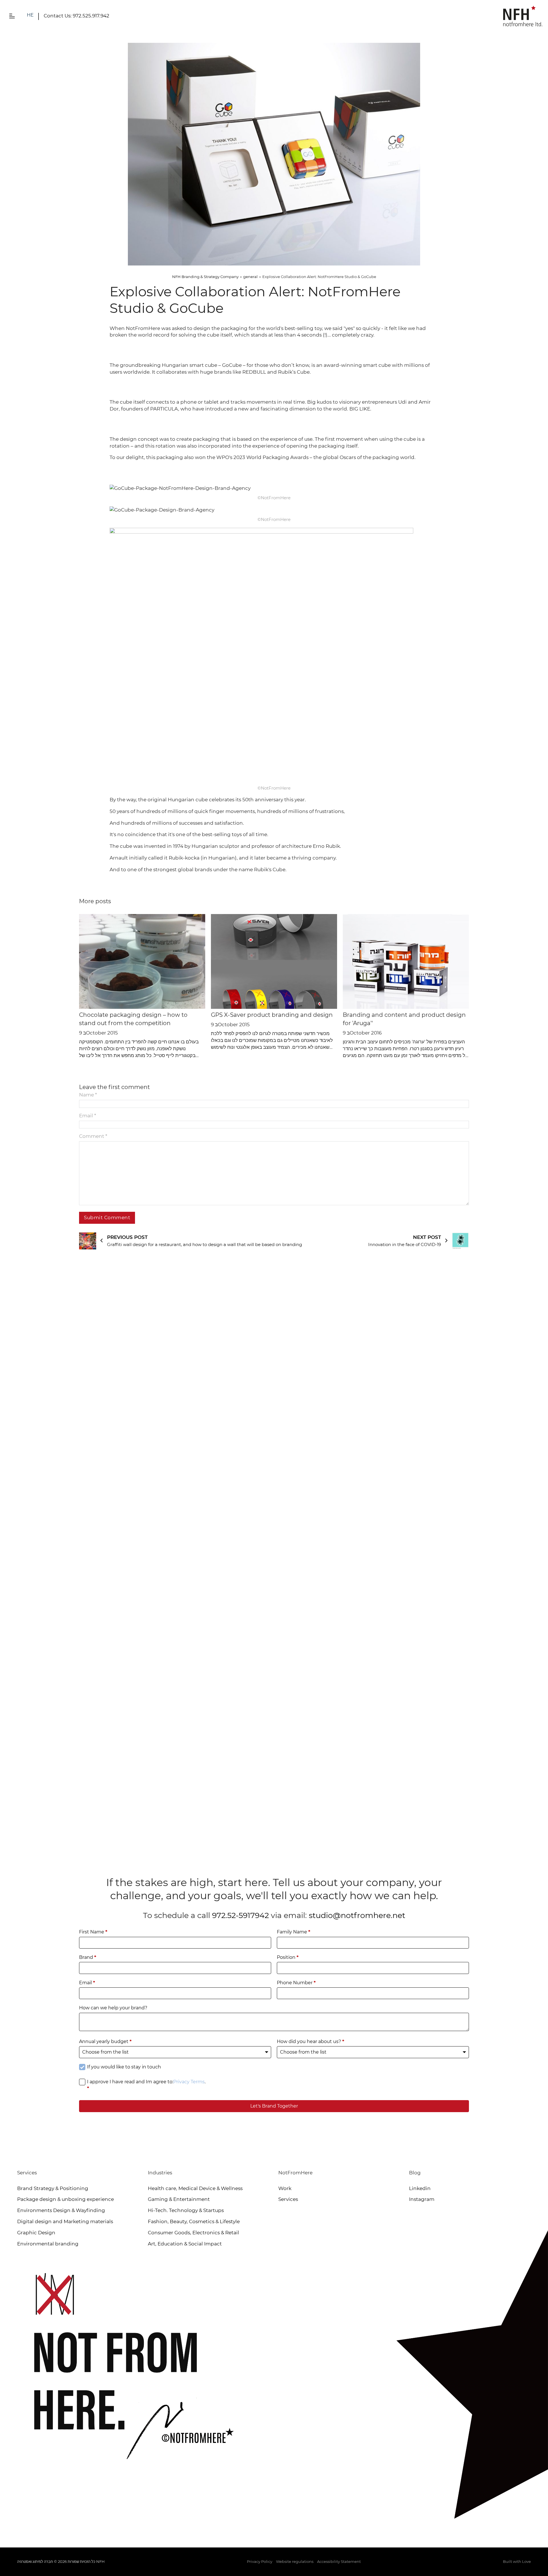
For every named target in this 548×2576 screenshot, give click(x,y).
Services (288, 2199)
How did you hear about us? (311, 2041)
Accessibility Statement (339, 2561)
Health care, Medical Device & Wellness (195, 2188)
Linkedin (420, 2188)
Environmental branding (48, 2244)
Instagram (422, 2199)
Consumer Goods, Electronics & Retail (194, 2233)
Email (87, 1983)
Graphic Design (36, 2233)
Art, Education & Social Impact (185, 2244)
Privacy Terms (189, 2082)
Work (285, 2188)
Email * (88, 1116)
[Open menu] (12, 16)
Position (288, 1957)
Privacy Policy (260, 2561)
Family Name (294, 1932)
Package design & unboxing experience (66, 2199)
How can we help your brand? (113, 2008)
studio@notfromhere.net (357, 1915)
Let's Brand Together (274, 2106)
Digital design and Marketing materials (65, 2221)
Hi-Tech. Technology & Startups (186, 2210)
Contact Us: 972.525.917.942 (76, 16)
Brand (88, 1957)
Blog (415, 2173)
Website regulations (295, 2561)
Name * (88, 1095)
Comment (93, 1136)
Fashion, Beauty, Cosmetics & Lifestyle (194, 2221)
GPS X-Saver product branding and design (272, 1015)
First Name (93, 1932)
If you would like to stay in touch (124, 2067)
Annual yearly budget (105, 2041)
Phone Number (296, 1983)
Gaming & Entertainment (179, 2199)
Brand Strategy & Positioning (53, 2188)
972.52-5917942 (240, 1915)
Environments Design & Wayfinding (61, 2210)
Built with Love (517, 2561)
